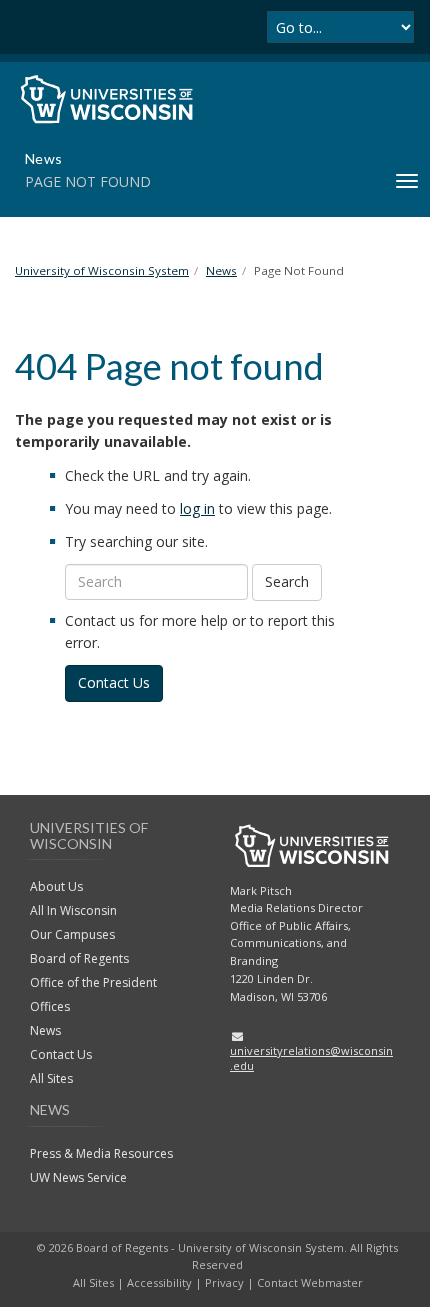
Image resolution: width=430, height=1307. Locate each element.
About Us (56, 886)
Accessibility (159, 1282)
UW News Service (78, 1177)
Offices (50, 1006)
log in (197, 508)
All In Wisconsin (73, 910)
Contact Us (114, 682)
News (45, 1030)
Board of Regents (79, 958)
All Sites (51, 1078)
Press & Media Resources (101, 1153)
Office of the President (93, 982)
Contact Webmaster (310, 1282)
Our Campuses (72, 934)
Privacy (224, 1282)
